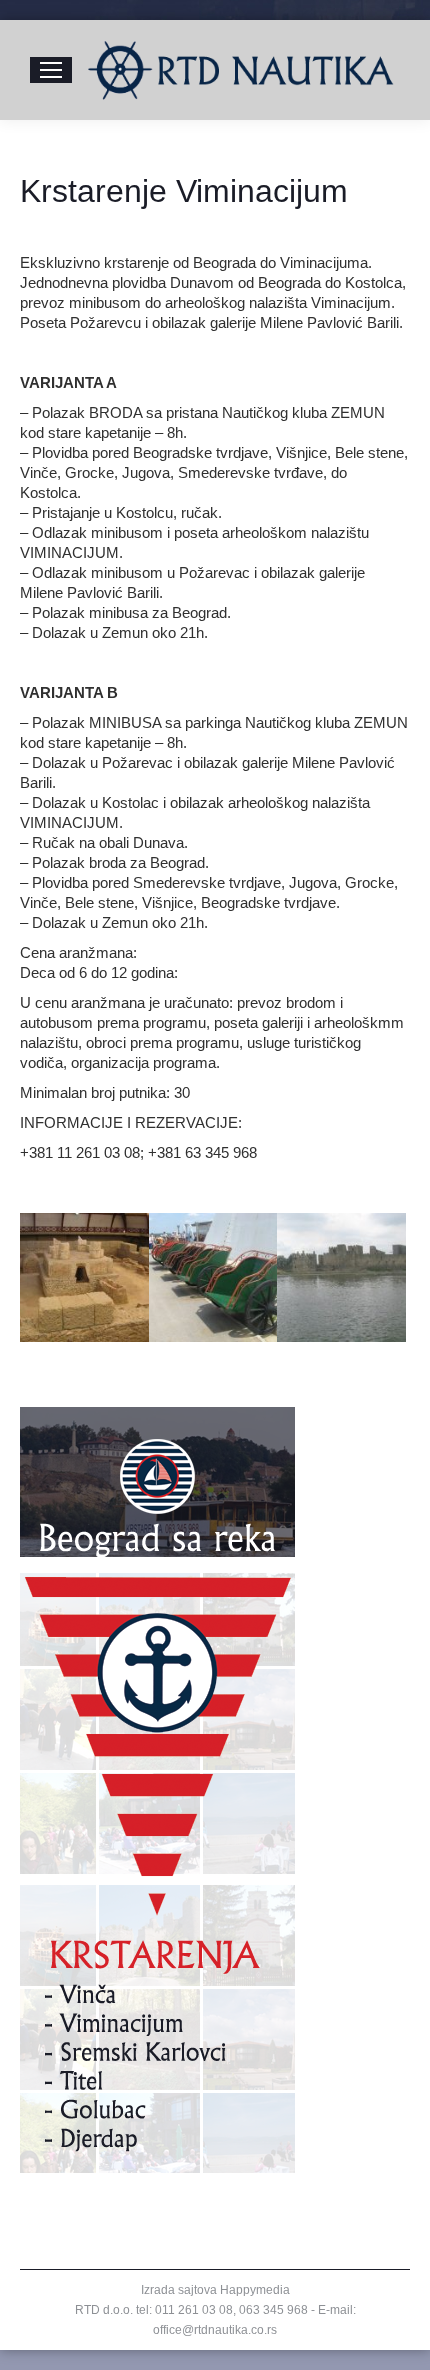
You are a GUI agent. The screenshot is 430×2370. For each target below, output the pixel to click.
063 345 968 (273, 2310)
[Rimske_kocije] (213, 1277)
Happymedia (255, 2290)
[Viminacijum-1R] (84, 1277)
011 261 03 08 (194, 2310)
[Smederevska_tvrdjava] (341, 1277)
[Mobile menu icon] (51, 70)
